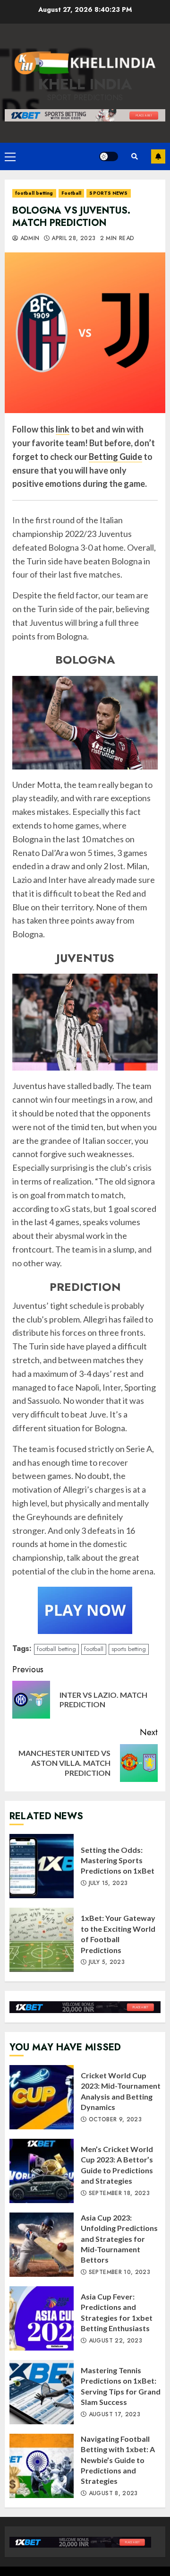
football (94, 1649)
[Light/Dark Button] (109, 156)
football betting (34, 193)
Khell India (85, 84)
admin (29, 239)
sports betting (129, 1649)
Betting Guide (115, 457)
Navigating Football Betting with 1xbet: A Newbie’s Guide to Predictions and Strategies (42, 2466)
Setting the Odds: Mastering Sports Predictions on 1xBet (42, 1866)
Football (72, 193)
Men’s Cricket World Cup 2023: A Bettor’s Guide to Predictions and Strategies (42, 2171)
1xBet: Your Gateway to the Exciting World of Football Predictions (42, 1940)
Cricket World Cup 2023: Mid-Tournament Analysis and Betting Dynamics (42, 2097)
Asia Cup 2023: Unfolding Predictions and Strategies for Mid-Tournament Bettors (42, 2245)
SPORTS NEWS (108, 193)
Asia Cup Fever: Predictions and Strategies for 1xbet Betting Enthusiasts (42, 2318)
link (63, 429)
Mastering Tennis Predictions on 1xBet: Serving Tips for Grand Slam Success (42, 2392)
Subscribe (158, 156)
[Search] (135, 156)
